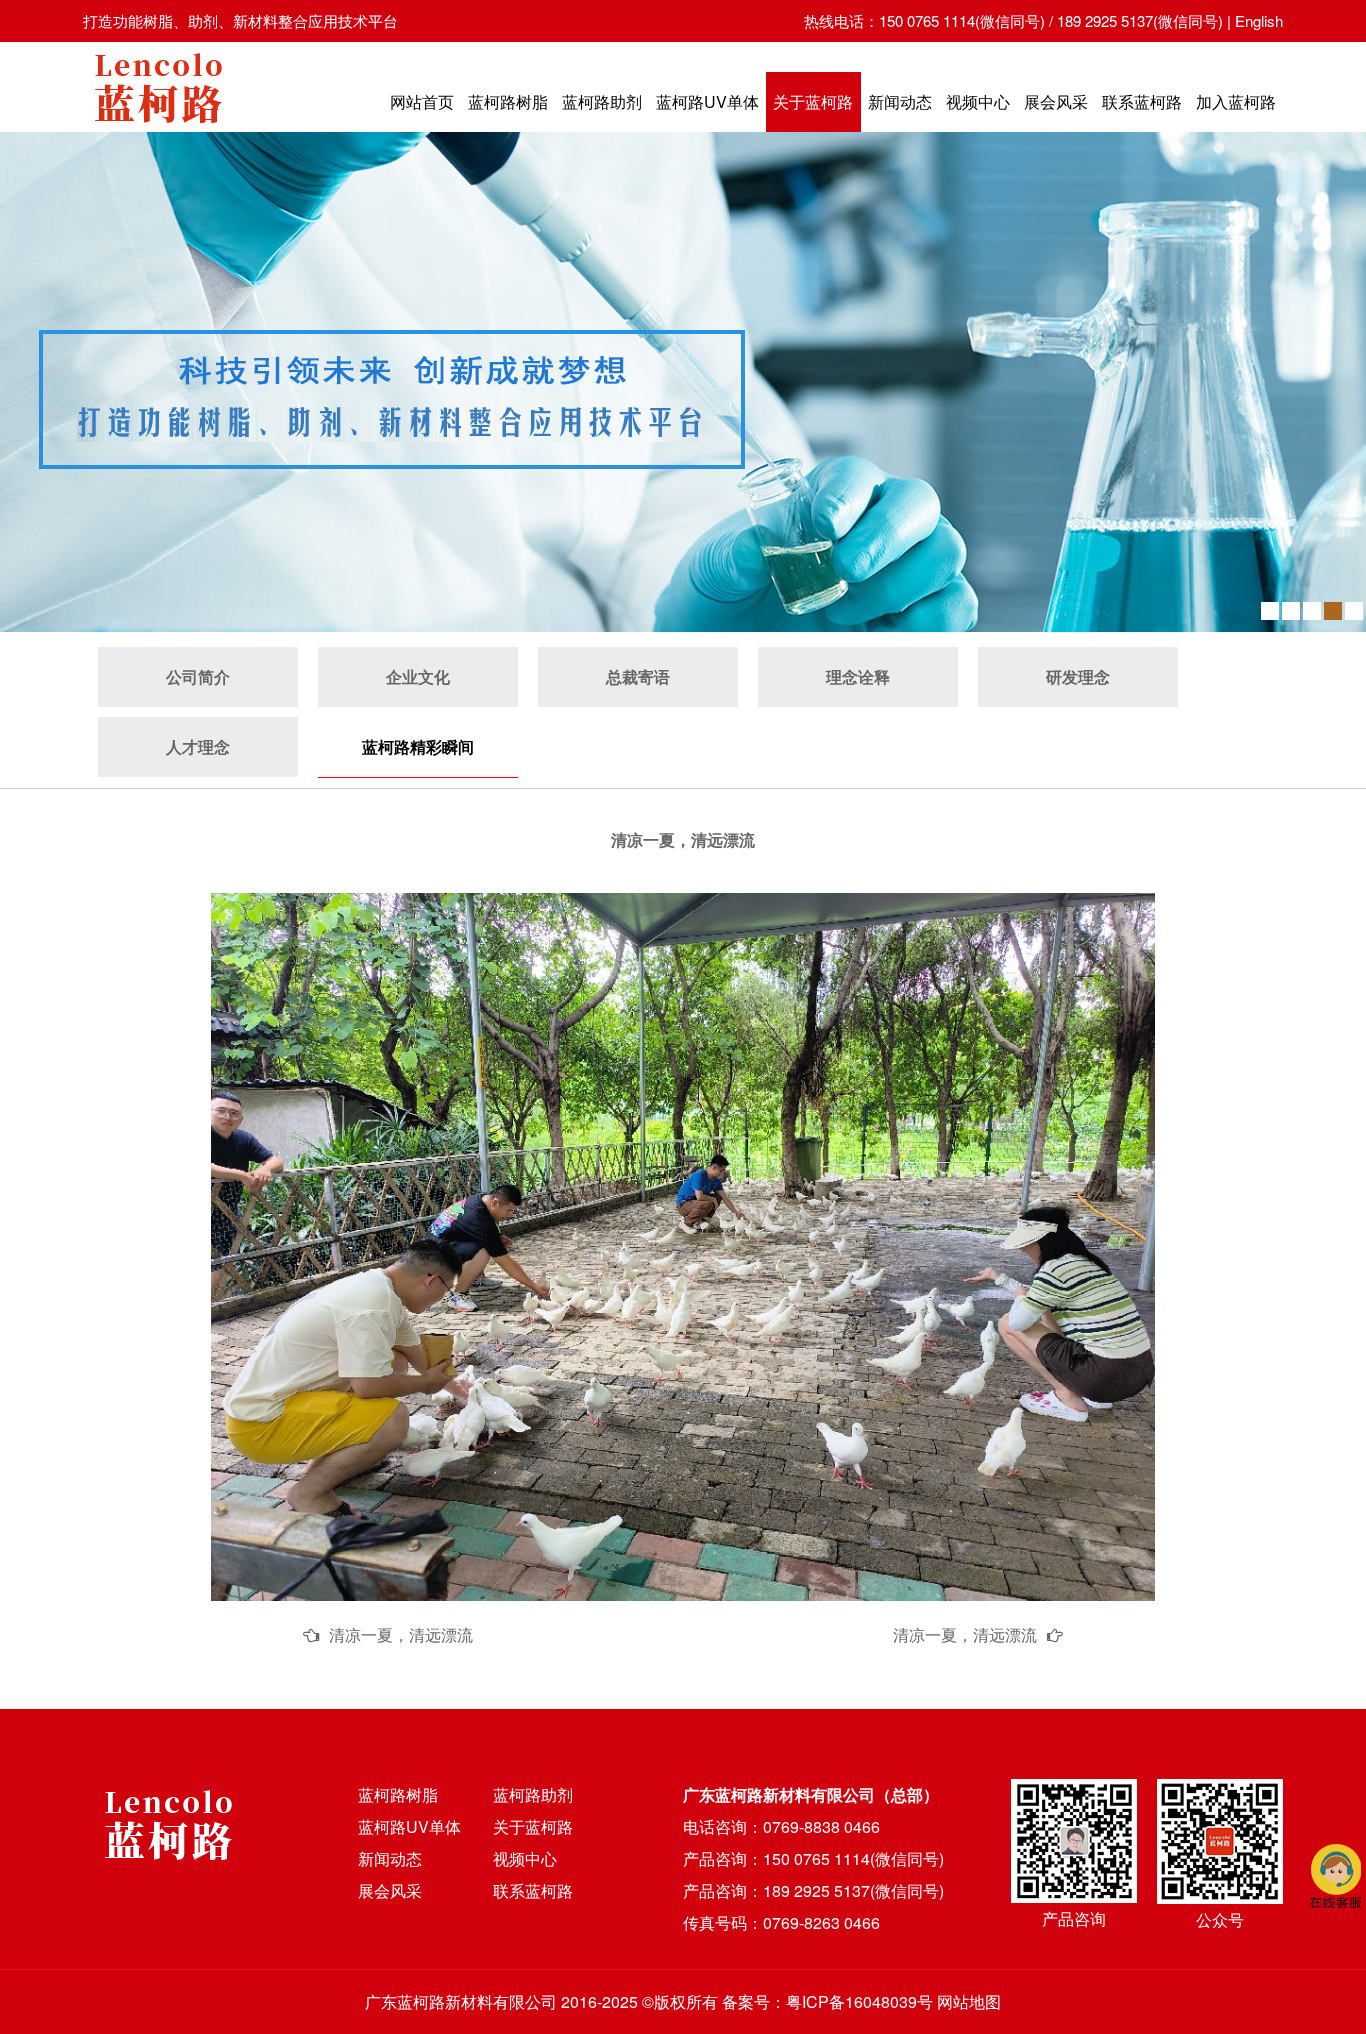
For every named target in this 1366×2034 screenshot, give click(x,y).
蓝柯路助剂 (602, 101)
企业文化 (418, 676)
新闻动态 (900, 101)
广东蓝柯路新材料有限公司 (461, 2001)
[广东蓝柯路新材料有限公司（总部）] (158, 128)
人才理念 (198, 746)
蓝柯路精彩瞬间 (418, 746)
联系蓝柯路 (1142, 101)
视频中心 (978, 101)
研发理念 (1078, 676)
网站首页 (422, 101)
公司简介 (198, 676)
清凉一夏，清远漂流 (401, 1634)
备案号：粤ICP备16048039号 (827, 2001)
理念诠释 (858, 676)
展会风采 (1056, 101)
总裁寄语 (638, 676)
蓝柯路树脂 (508, 101)
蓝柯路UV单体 (707, 101)
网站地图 (969, 2001)
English (1259, 20)
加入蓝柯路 (1236, 101)
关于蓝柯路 (813, 101)
